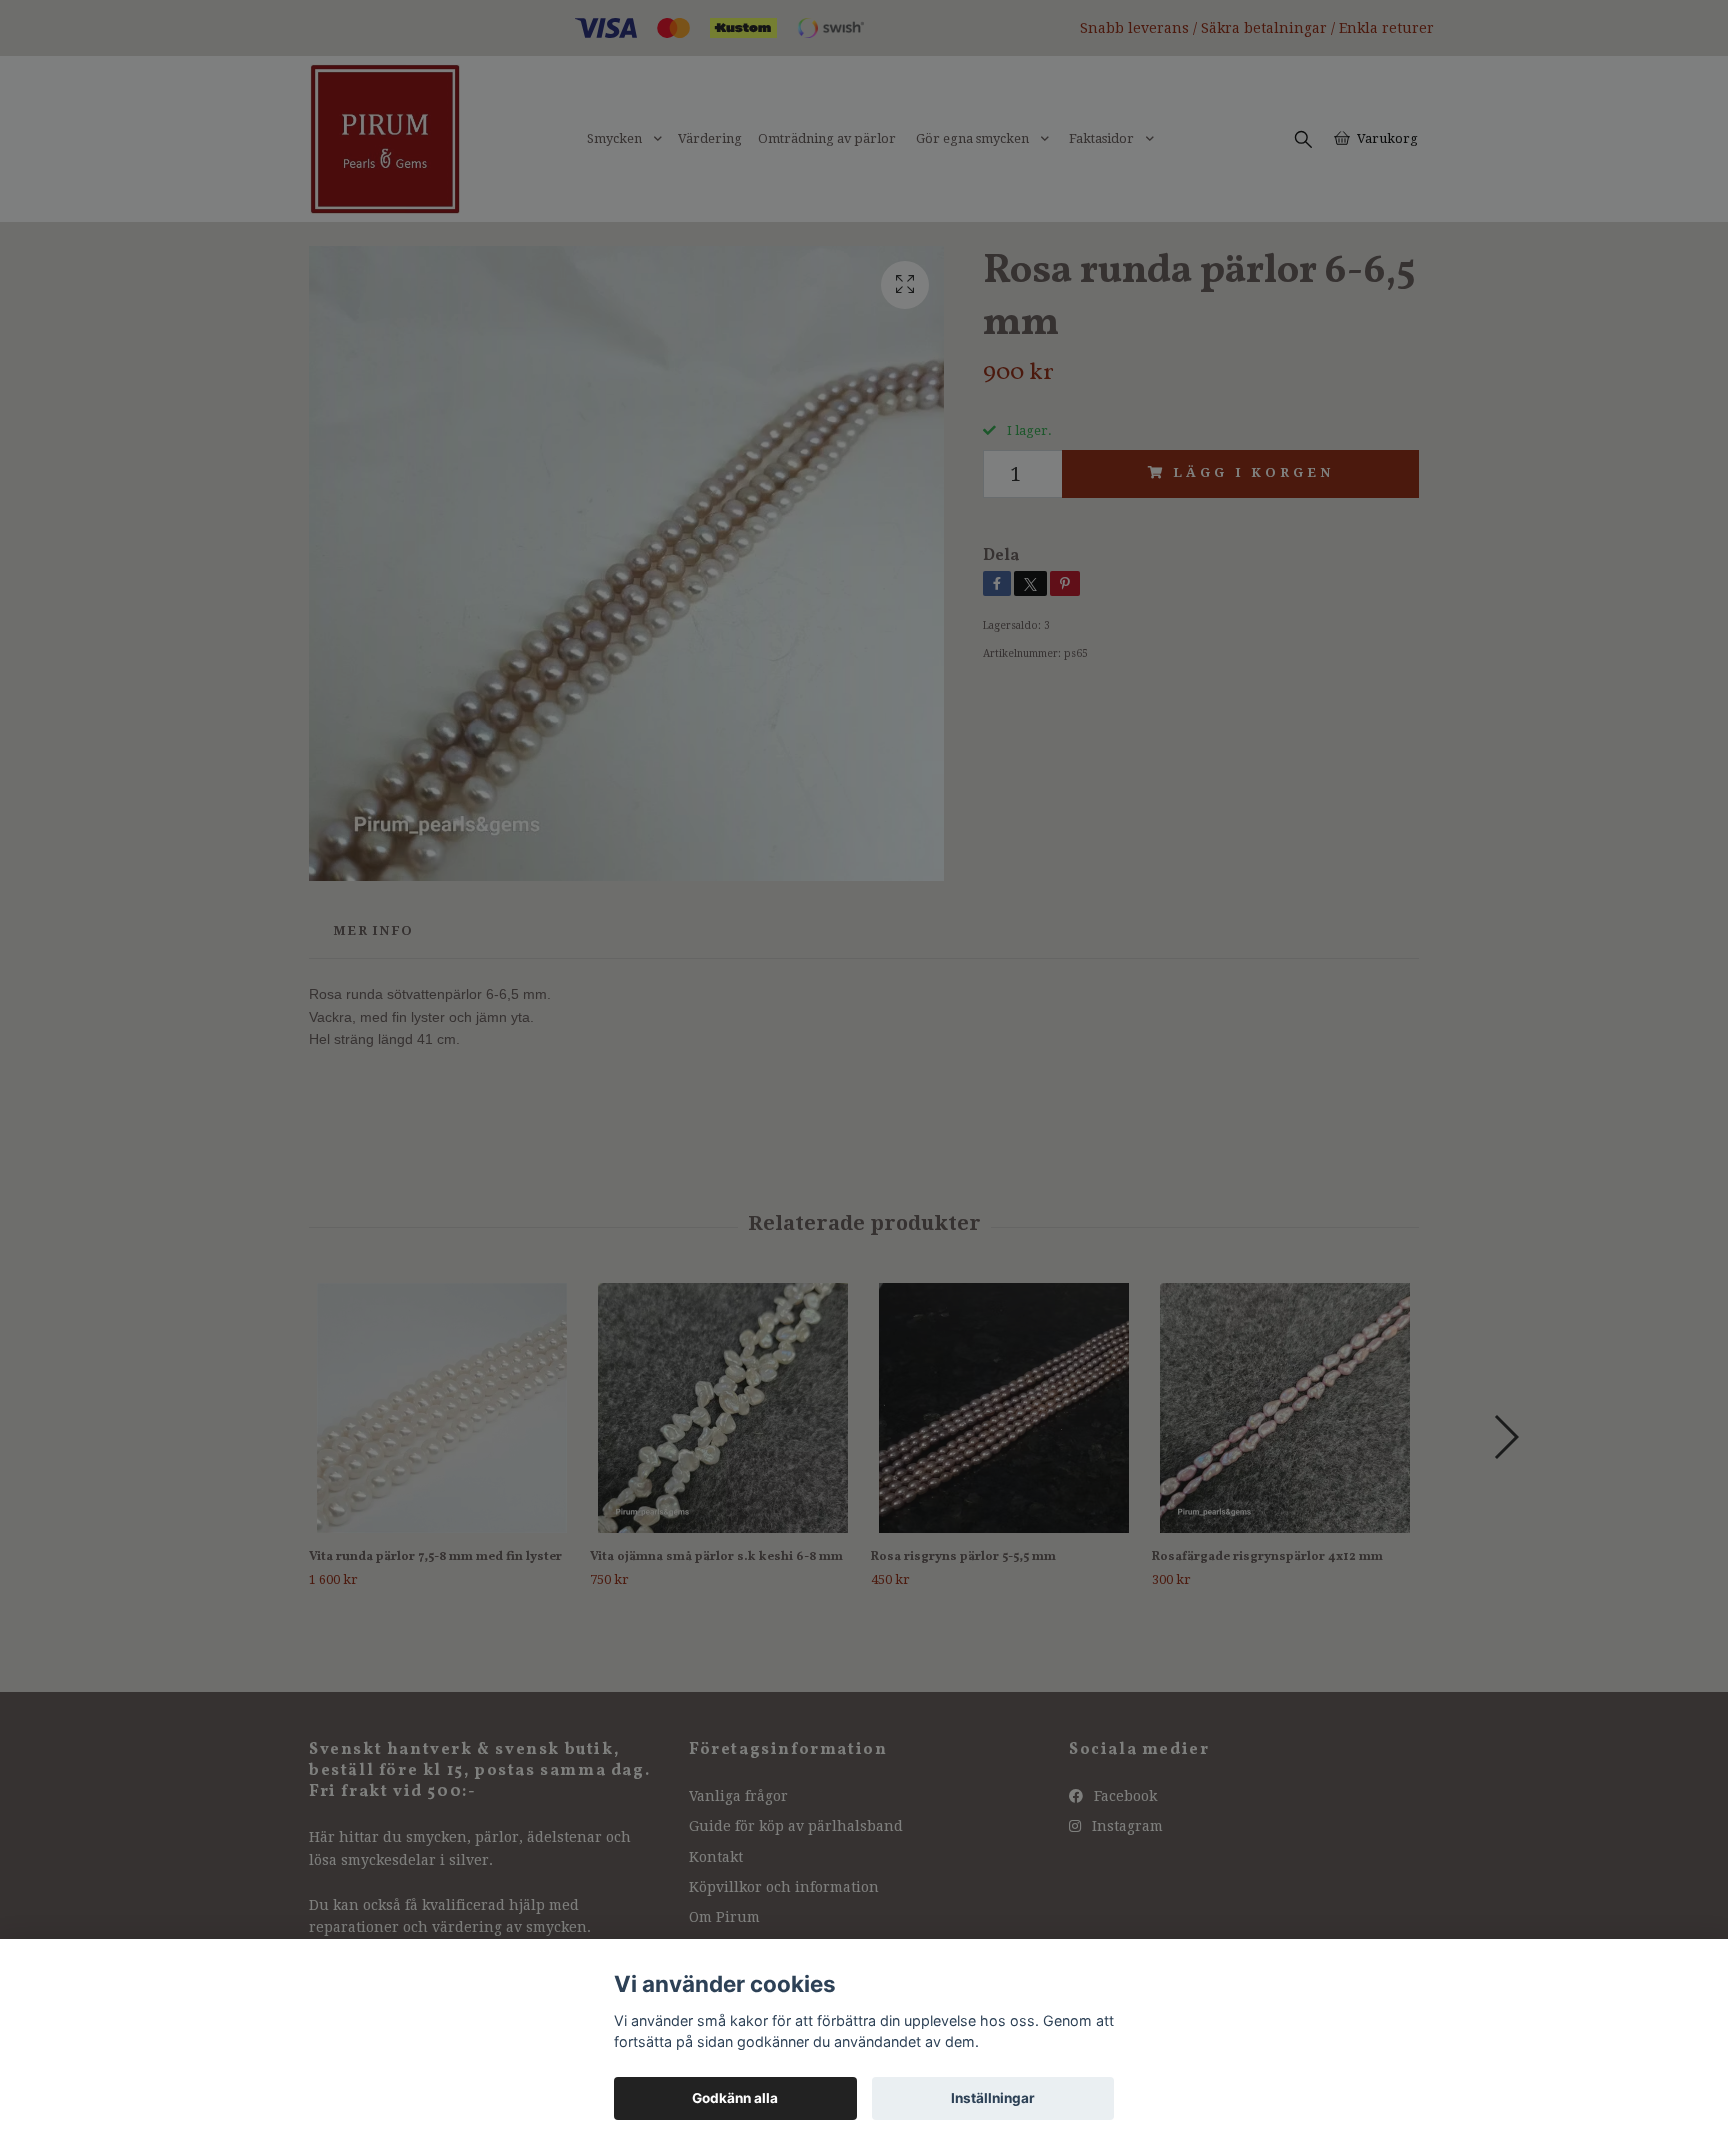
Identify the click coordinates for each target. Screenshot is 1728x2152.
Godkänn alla (735, 2098)
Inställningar (993, 2098)
